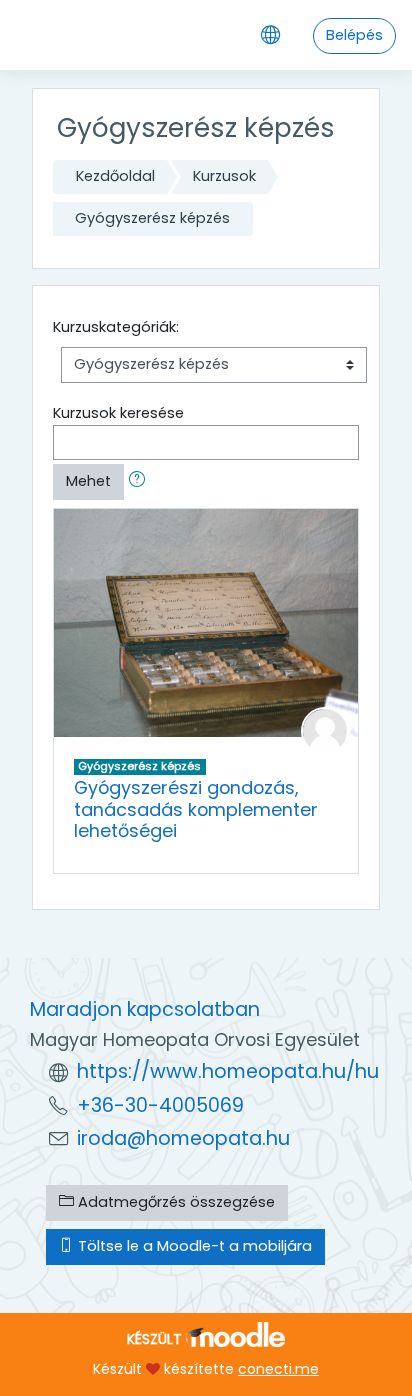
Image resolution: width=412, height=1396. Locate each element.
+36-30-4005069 (160, 1105)
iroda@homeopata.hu (183, 1138)
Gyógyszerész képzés (152, 218)
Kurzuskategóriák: (116, 327)
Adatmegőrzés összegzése (174, 1202)
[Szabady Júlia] (325, 730)
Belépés (354, 35)
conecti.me (278, 1369)
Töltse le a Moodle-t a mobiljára (193, 1246)
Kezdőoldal (115, 176)
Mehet (88, 481)
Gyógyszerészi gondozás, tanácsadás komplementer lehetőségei (196, 809)
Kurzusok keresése (118, 413)
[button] (141, 482)
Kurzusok (224, 176)
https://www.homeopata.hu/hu (228, 1071)
